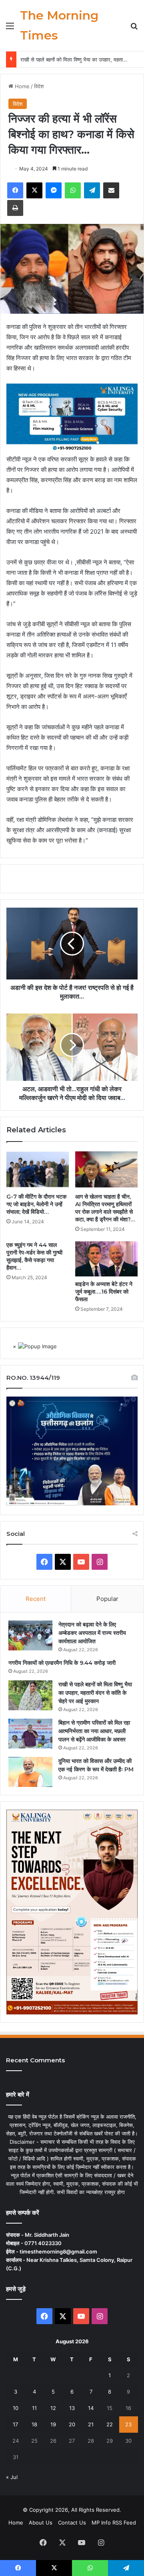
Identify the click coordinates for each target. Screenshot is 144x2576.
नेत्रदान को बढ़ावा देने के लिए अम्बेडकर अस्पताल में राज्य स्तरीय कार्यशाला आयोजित (92, 1633)
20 (72, 2424)
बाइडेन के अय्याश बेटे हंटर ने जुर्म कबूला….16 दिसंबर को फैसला (104, 1292)
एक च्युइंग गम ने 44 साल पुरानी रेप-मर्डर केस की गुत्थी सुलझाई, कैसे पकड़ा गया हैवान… (34, 1256)
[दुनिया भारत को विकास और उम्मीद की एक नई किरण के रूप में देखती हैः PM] (30, 1772)
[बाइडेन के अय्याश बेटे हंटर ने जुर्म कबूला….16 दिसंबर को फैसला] (106, 1259)
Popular (107, 1599)
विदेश (39, 86)
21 (91, 2424)
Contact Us (72, 2523)
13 (72, 2408)
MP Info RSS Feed (114, 2523)
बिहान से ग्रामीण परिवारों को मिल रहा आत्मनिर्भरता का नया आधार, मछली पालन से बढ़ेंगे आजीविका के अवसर (94, 1731)
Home (21, 86)
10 (16, 2408)
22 (110, 2424)
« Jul (12, 2477)
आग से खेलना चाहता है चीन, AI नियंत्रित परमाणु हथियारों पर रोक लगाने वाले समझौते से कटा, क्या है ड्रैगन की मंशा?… (105, 1208)
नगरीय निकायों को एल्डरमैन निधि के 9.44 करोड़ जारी (62, 1663)
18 (34, 2424)
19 (53, 2424)
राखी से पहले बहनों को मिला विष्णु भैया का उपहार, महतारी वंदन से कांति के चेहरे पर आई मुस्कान (95, 1693)
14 (91, 2408)
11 (34, 2408)
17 (15, 2424)
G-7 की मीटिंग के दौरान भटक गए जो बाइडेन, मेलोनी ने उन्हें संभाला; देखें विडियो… (36, 1204)
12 (53, 2408)
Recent (36, 1599)
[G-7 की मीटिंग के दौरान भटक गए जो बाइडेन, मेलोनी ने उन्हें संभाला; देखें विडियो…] (38, 1169)
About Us (41, 2523)
